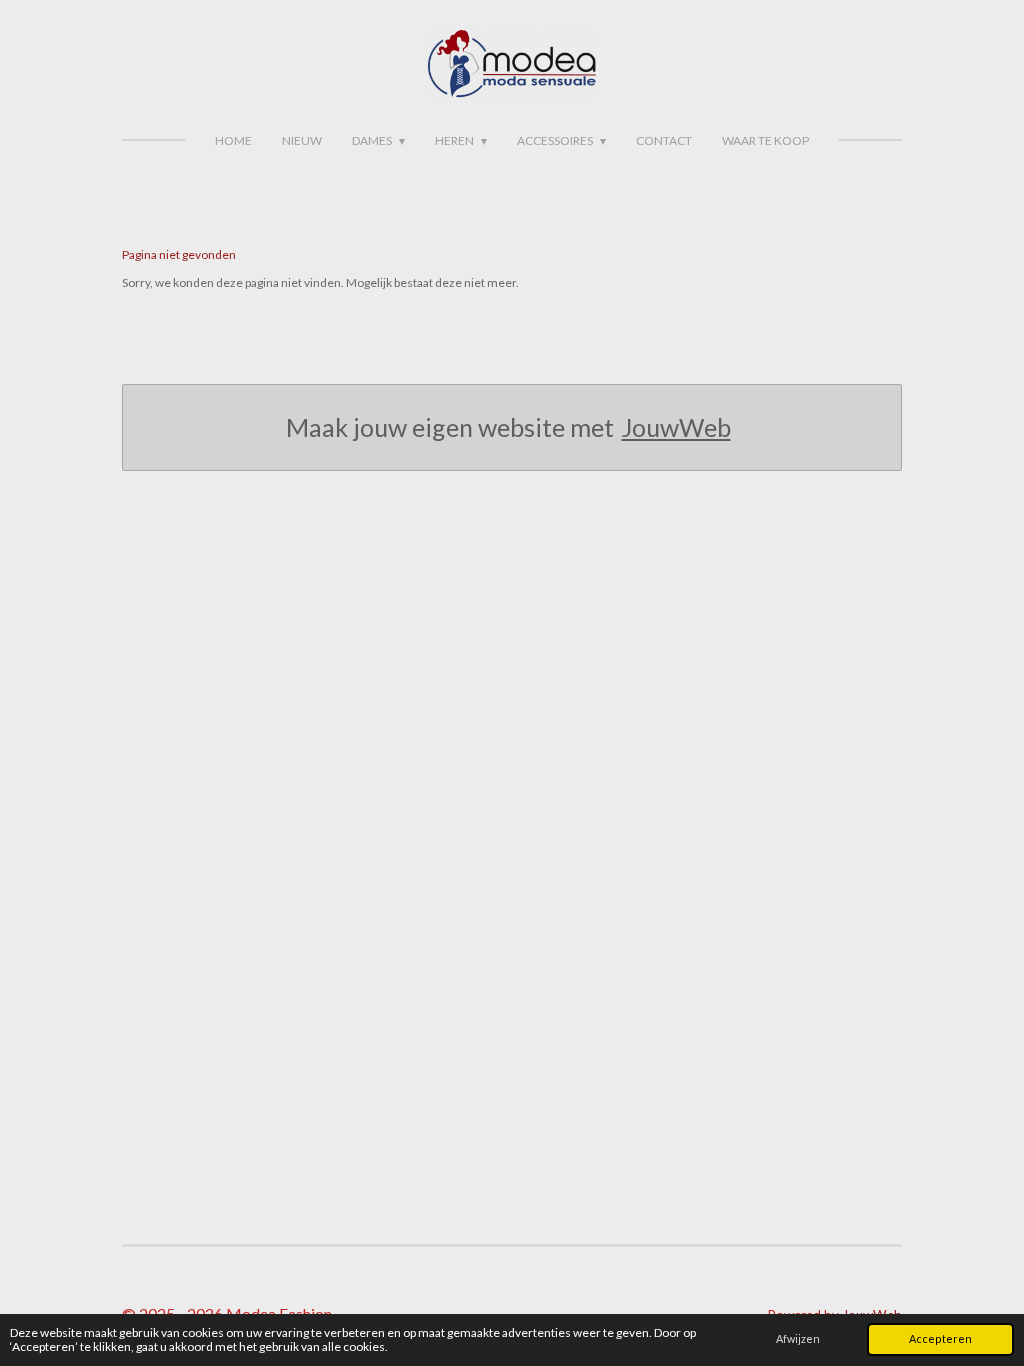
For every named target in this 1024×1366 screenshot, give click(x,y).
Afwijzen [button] (798, 1338)
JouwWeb (676, 427)
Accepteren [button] (940, 1338)
